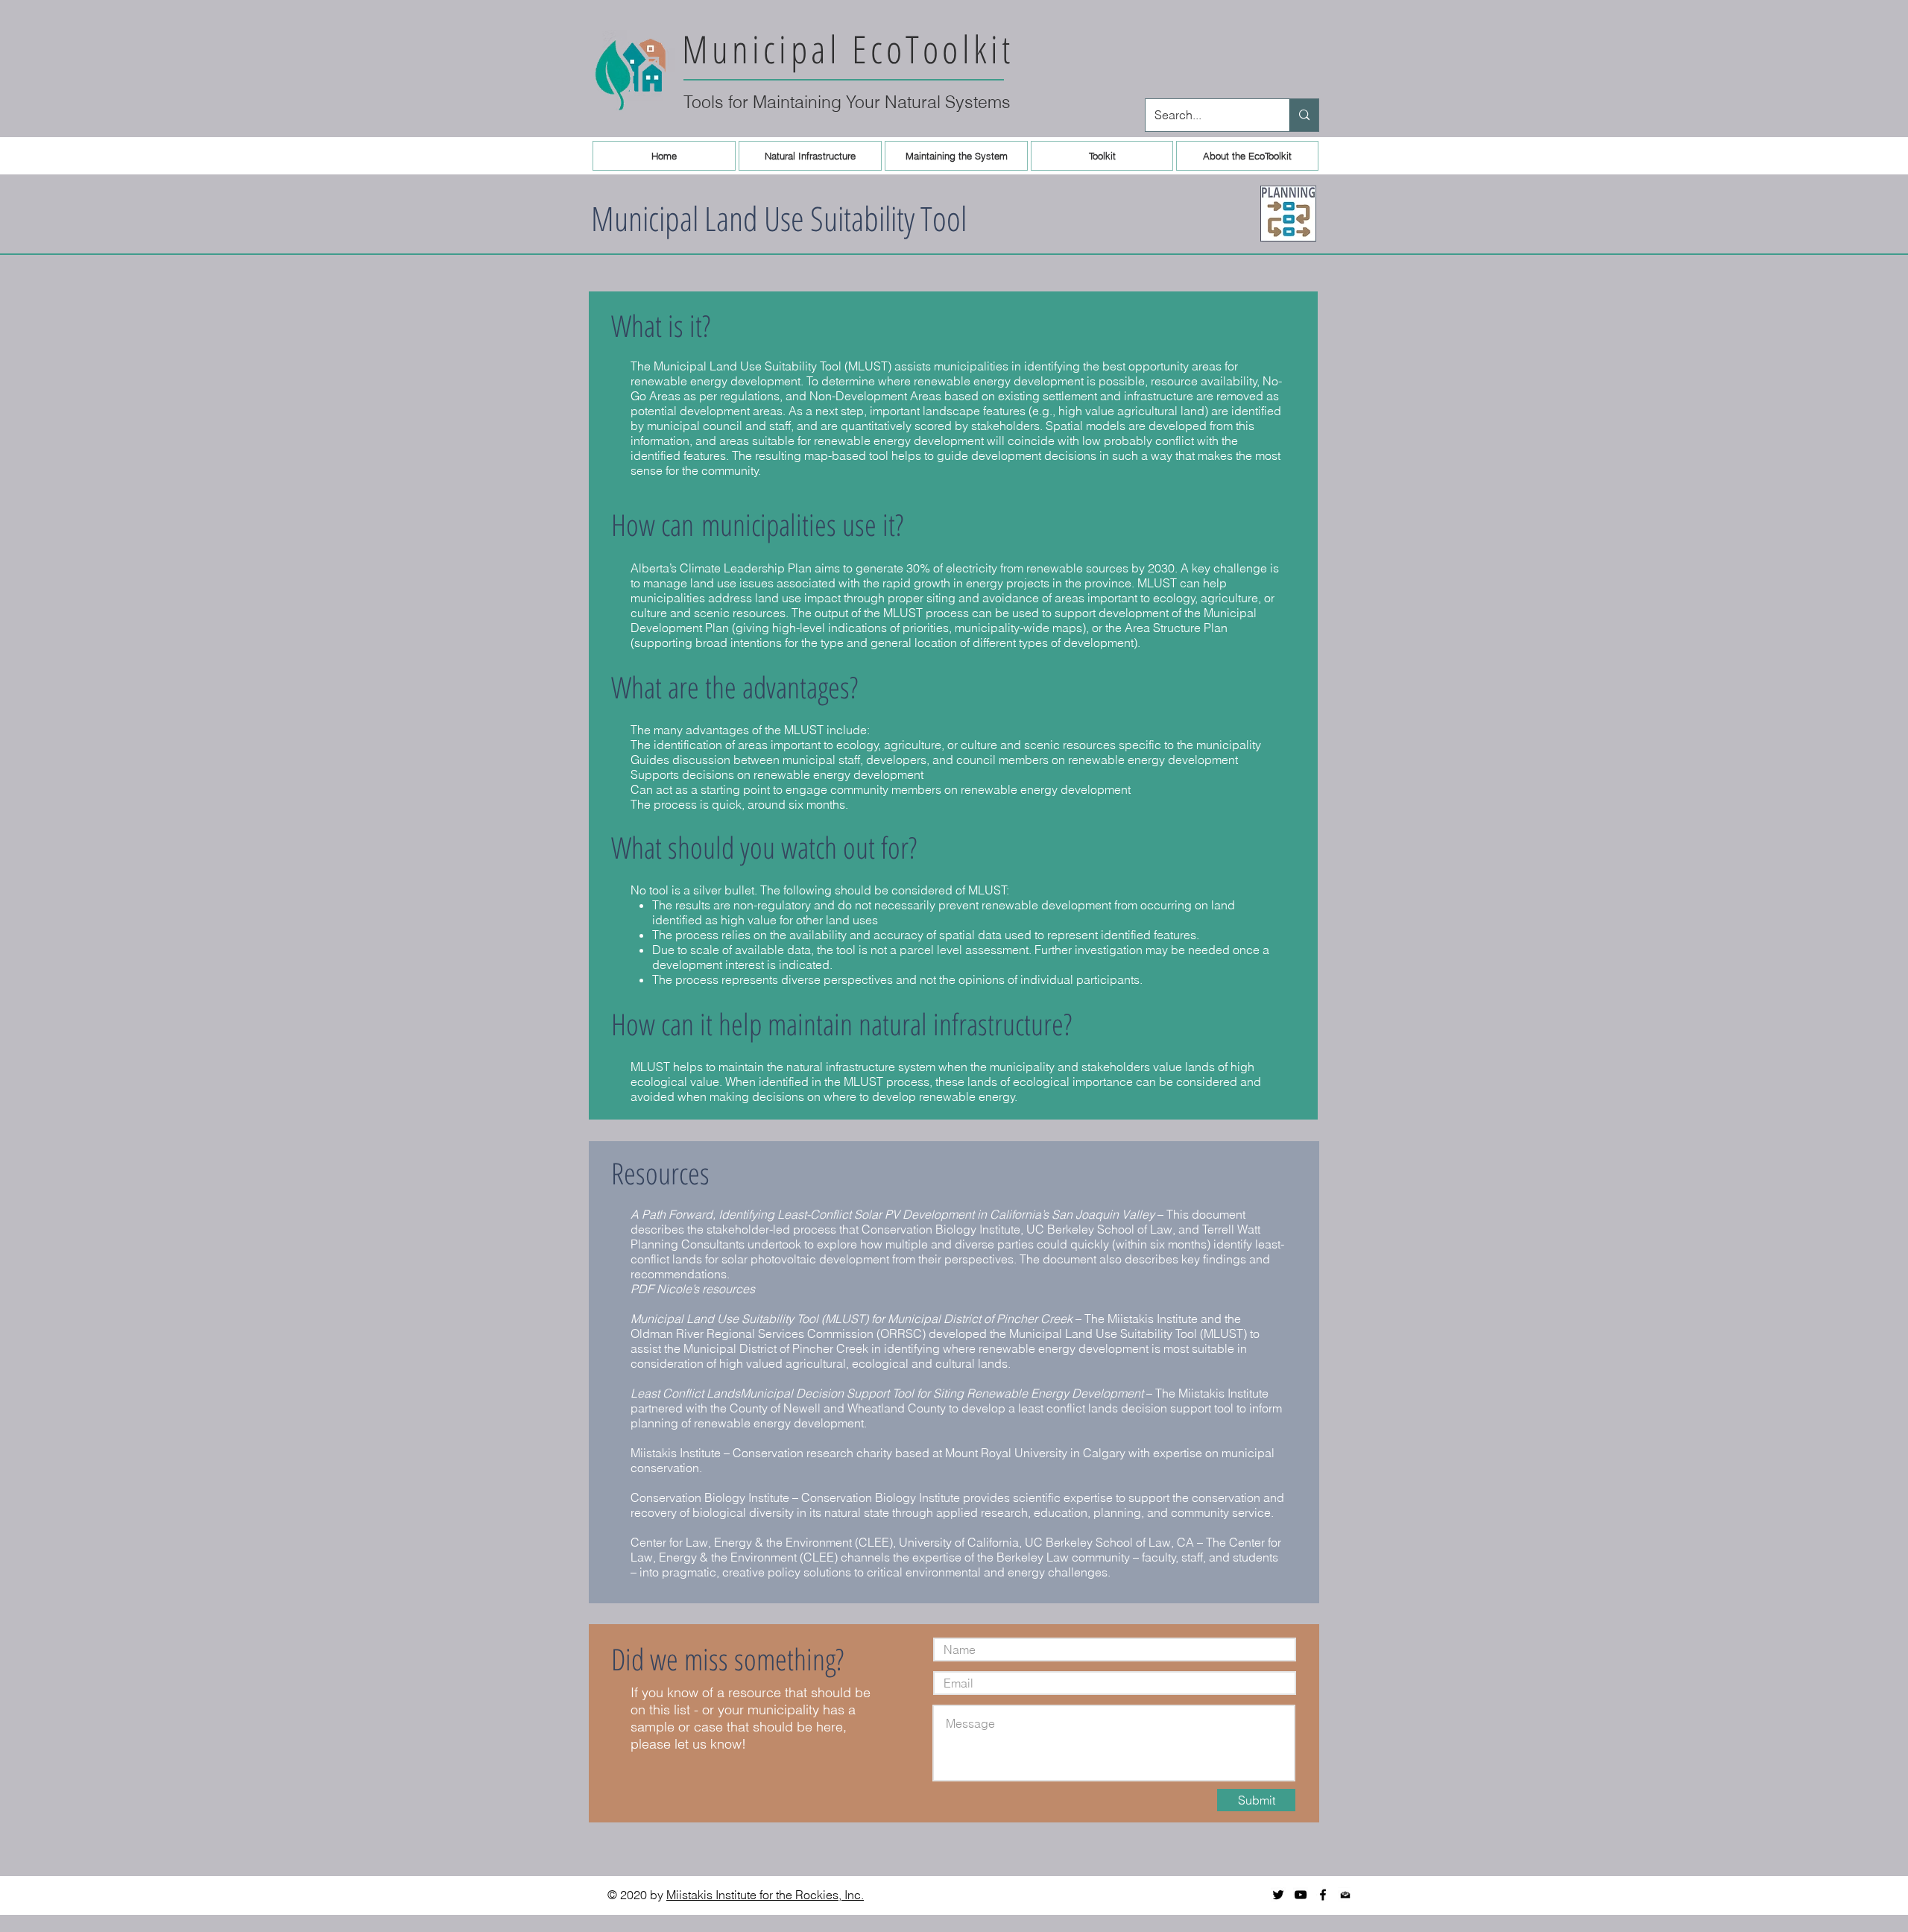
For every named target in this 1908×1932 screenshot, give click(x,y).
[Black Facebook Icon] (1323, 1895)
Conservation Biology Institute (710, 1497)
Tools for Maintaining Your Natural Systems (847, 102)
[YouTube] (1301, 1895)
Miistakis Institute (676, 1453)
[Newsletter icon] (1345, 1895)
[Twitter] (1278, 1895)
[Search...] (1304, 115)
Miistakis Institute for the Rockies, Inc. (765, 1895)
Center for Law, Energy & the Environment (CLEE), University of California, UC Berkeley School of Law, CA (912, 1542)
